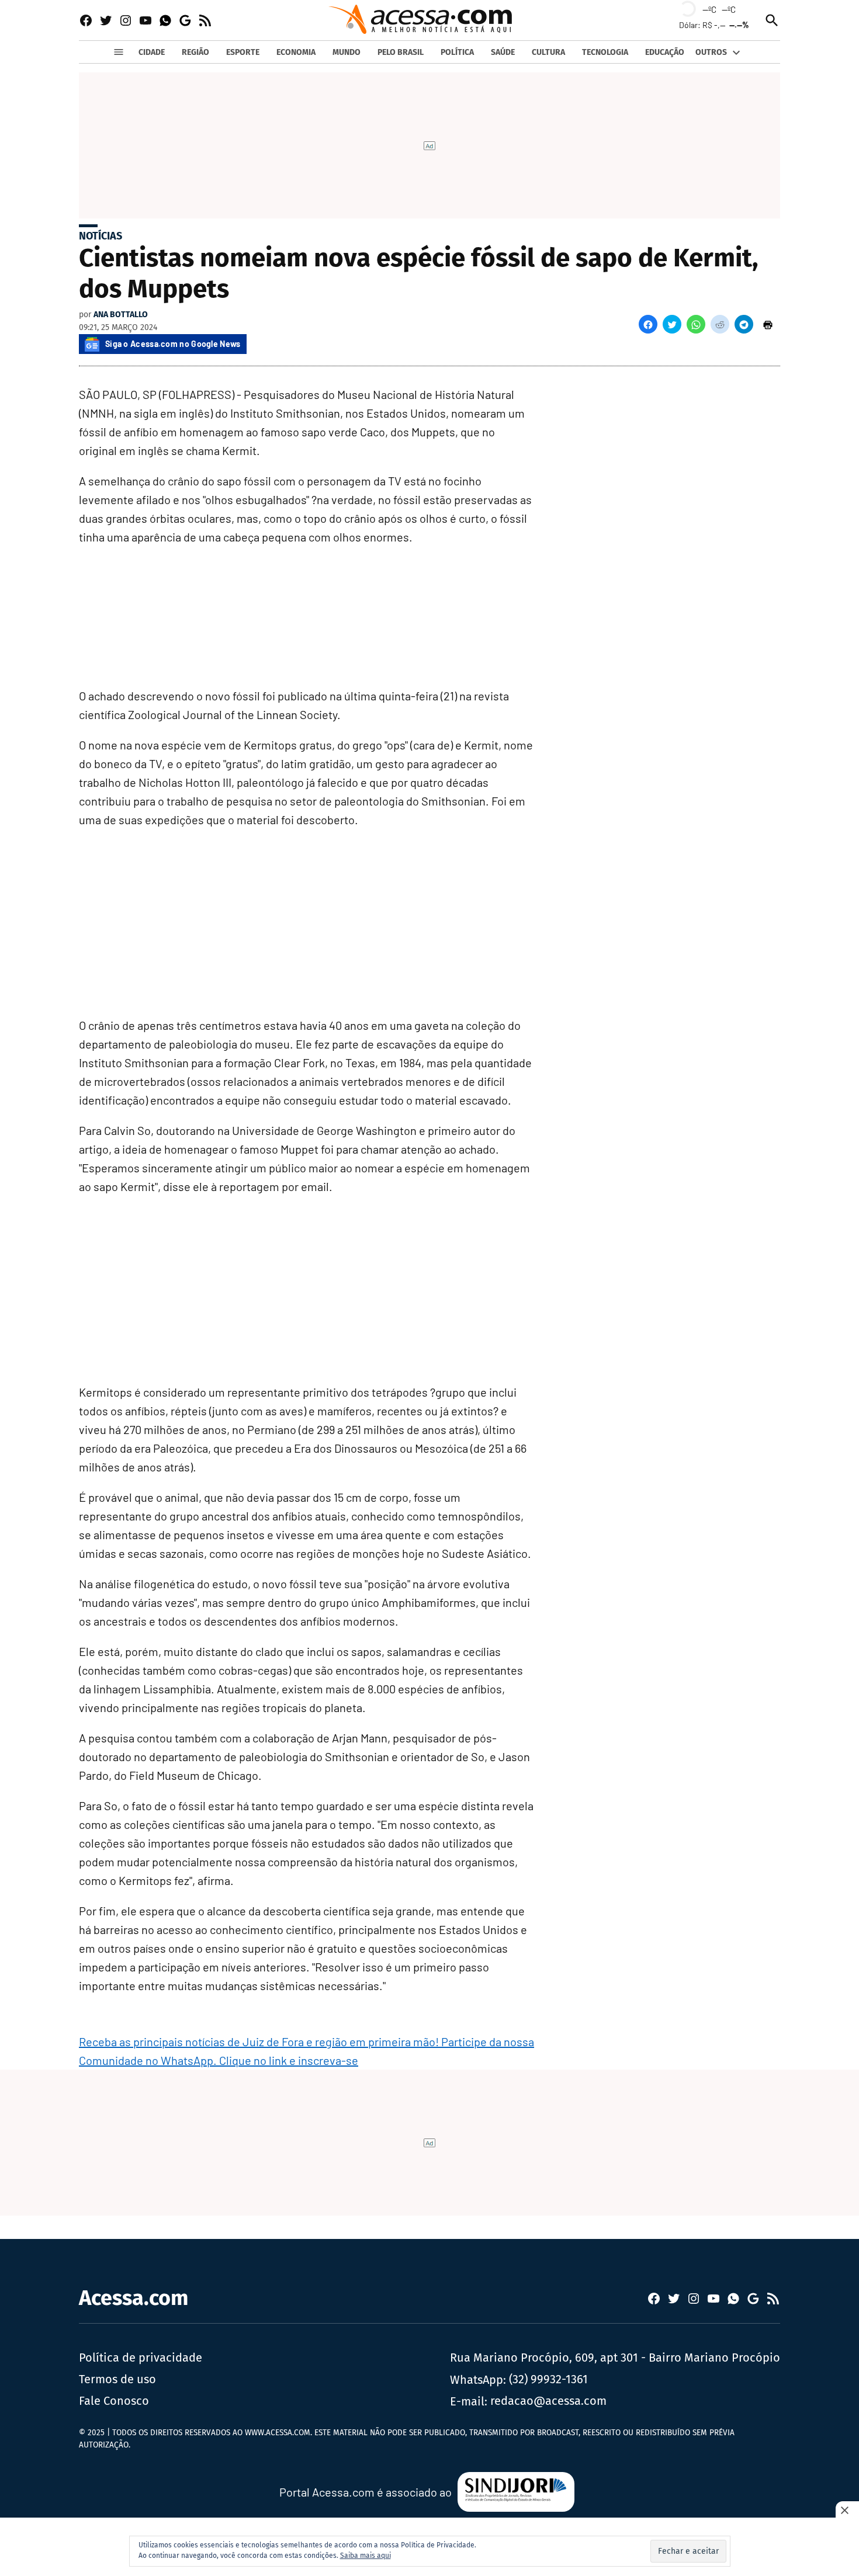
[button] (648, 324)
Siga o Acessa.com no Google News (173, 344)
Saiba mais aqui (366, 2556)
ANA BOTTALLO (121, 315)
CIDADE (152, 52)
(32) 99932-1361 (548, 2379)
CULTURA (548, 52)
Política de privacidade (141, 2358)
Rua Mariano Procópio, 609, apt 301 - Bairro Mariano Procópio (615, 2358)
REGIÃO (195, 52)
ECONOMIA (296, 52)
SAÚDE (503, 52)
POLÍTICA (457, 52)
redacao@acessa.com (548, 2401)
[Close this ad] (847, 2510)
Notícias (101, 236)
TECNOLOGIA (605, 52)
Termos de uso (117, 2379)
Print (768, 324)
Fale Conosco (114, 2401)
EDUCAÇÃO (665, 52)
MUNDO (347, 52)
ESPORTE (243, 52)
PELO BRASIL (401, 52)
